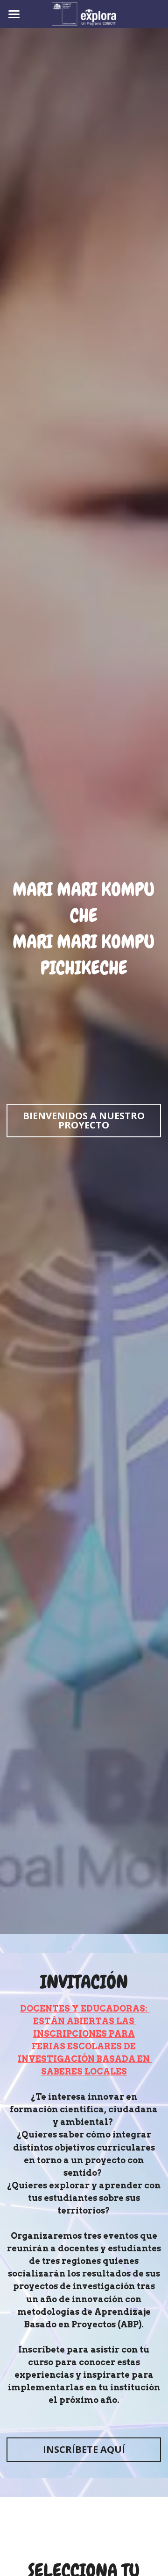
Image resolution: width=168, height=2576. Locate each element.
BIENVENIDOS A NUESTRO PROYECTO (84, 1120)
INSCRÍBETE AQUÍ (84, 2449)
